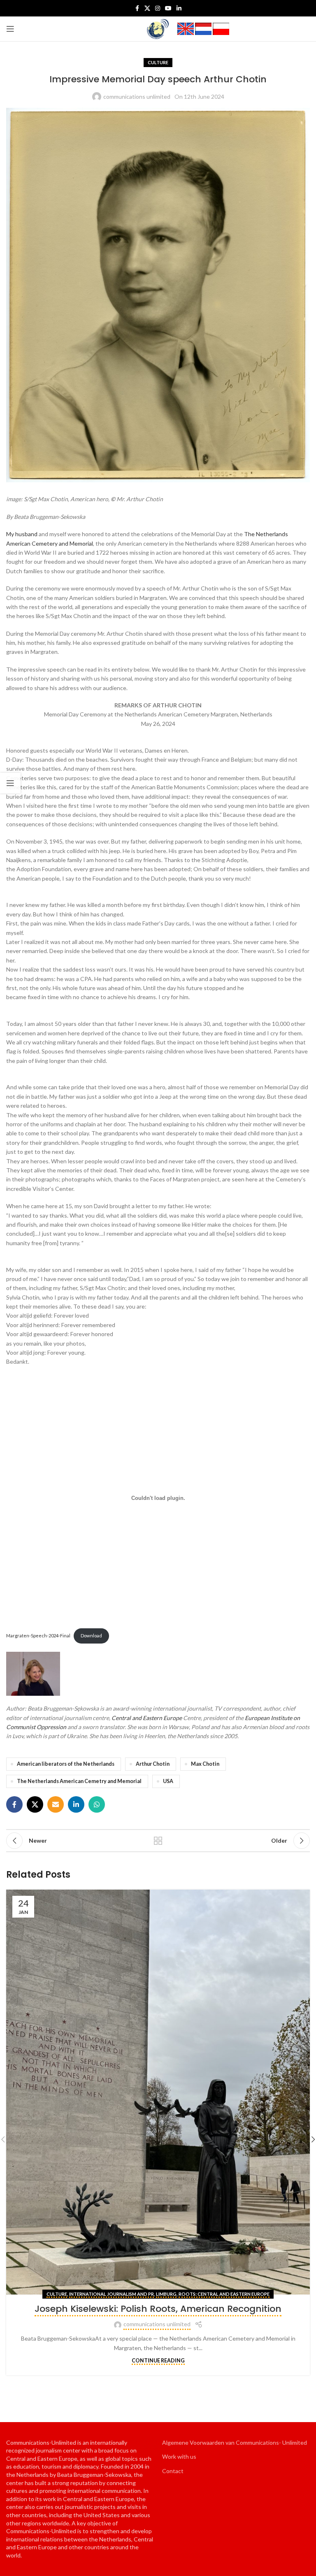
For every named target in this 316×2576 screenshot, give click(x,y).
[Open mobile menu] (10, 29)
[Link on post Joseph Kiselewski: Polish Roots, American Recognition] (158, 2092)
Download (91, 1636)
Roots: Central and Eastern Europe (224, 2294)
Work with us (179, 2456)
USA (168, 1781)
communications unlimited (137, 96)
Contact (173, 2471)
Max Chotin (205, 1764)
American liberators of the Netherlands (66, 1764)
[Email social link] (56, 1804)
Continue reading (158, 2361)
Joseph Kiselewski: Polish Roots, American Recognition (158, 2309)
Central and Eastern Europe (147, 1718)
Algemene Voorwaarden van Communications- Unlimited (235, 2442)
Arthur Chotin (153, 1764)
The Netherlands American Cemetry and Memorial (79, 1781)
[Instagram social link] (158, 8)
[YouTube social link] (168, 8)
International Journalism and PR (112, 2294)
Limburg (166, 2294)
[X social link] (147, 8)
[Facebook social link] (137, 8)
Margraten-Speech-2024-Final (38, 1636)
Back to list (158, 1841)
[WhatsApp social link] (97, 1804)
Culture (158, 62)
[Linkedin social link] (179, 8)
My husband (22, 534)
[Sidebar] (10, 783)
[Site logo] (158, 28)
